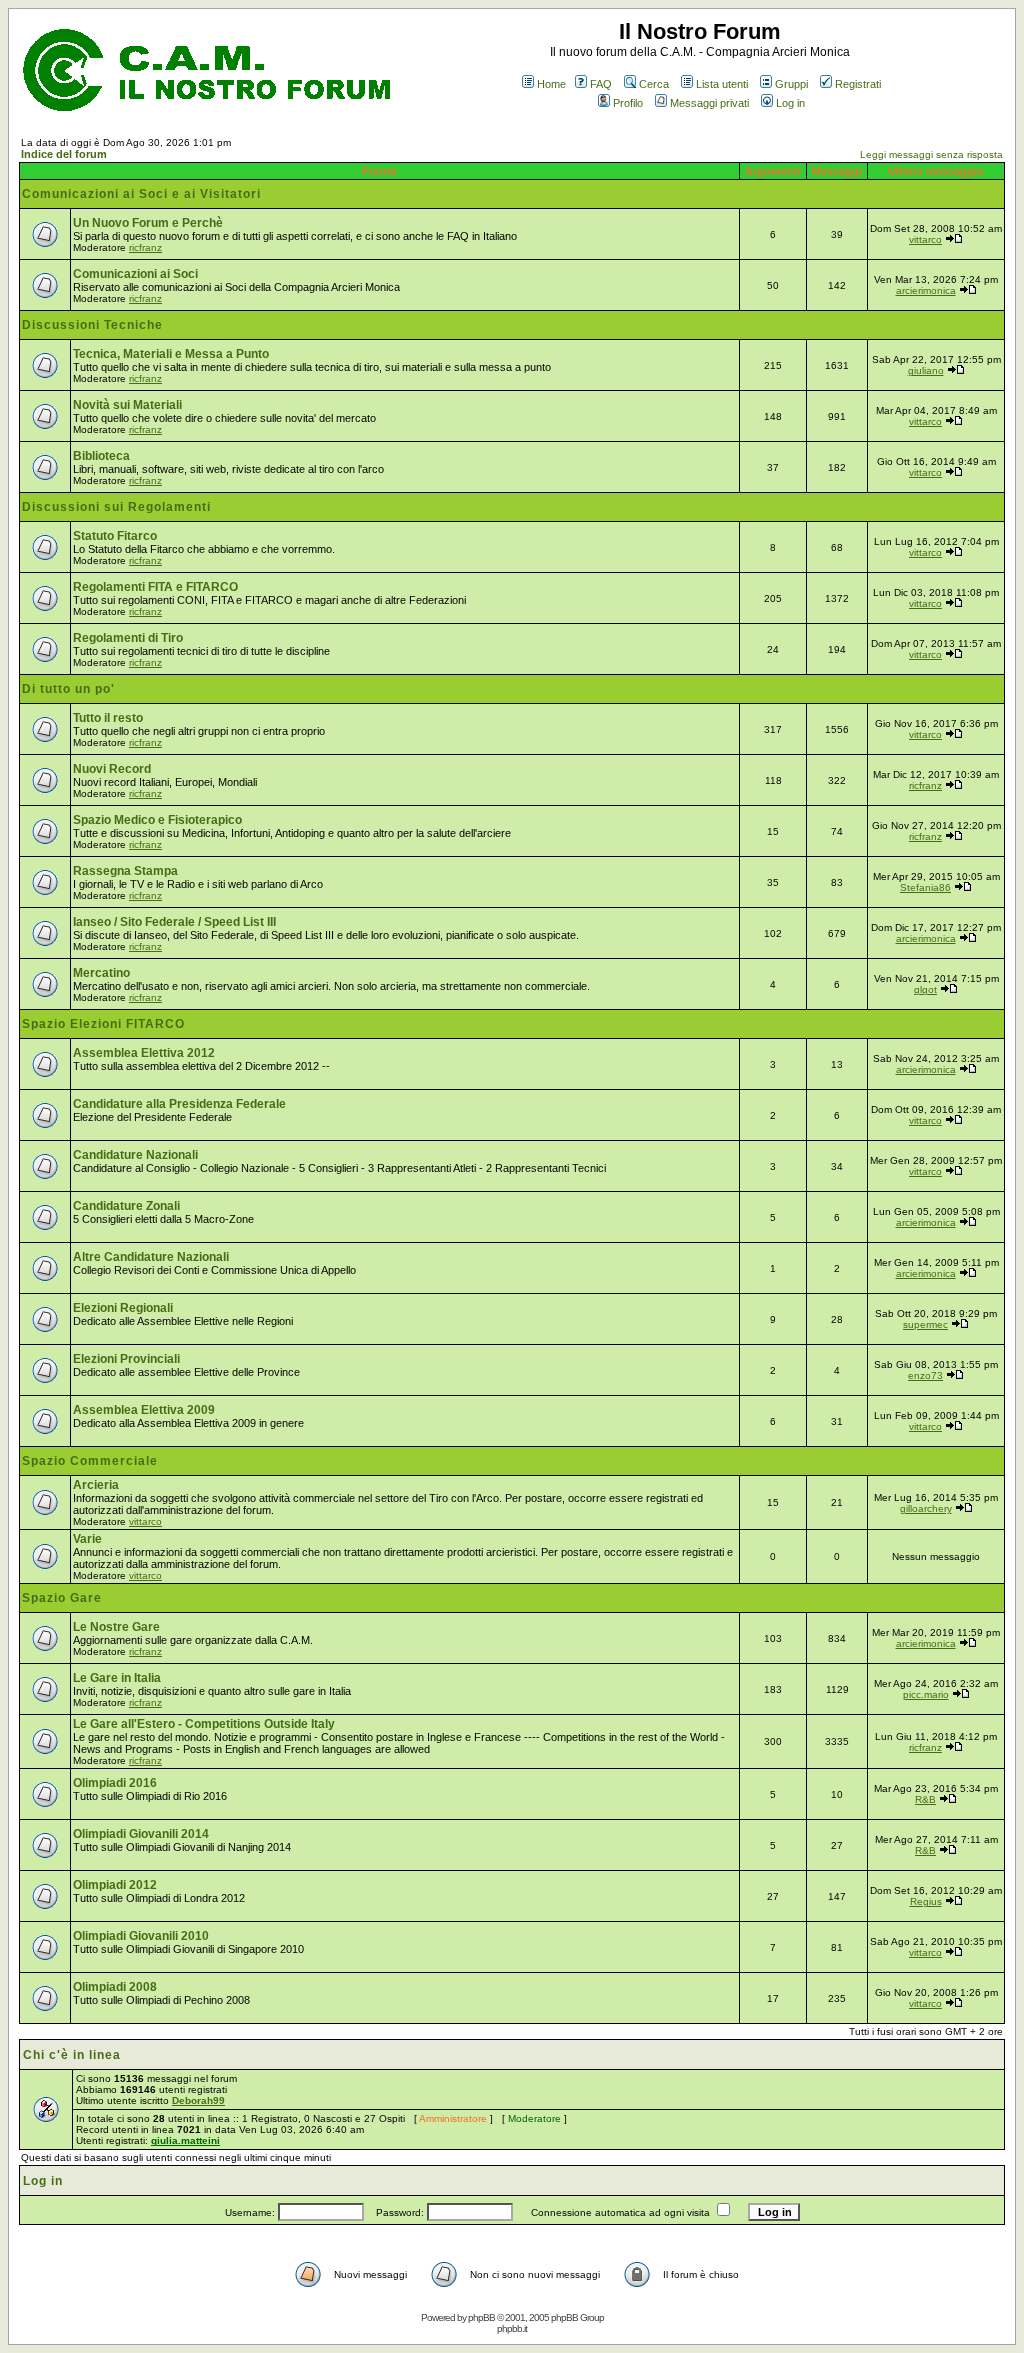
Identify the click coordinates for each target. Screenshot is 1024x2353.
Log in (790, 103)
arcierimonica (926, 290)
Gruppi (791, 84)
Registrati (858, 84)
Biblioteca (101, 456)
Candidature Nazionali (135, 1155)
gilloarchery (926, 1508)
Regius (926, 1901)
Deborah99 (198, 2100)
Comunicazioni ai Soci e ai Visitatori (141, 194)
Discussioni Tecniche (92, 325)
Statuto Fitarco (115, 536)
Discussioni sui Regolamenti (116, 507)
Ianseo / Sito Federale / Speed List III (174, 922)
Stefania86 (925, 887)
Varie (87, 1539)
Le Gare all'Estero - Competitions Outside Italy (204, 1724)
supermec (925, 1324)
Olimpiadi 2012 (115, 1885)
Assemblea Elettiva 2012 (144, 1053)
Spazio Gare (62, 1598)
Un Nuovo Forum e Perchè (148, 223)
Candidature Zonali (126, 1206)
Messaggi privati (709, 103)
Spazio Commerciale (90, 1461)
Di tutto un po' (68, 689)
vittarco (925, 239)
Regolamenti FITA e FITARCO (155, 587)
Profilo (628, 103)
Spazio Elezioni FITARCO (103, 1024)
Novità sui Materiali (127, 405)
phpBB (481, 2317)
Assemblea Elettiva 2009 (144, 1410)
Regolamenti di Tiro (128, 638)
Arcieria (96, 1485)
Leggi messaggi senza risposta (931, 154)
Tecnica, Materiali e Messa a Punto (171, 354)
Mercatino (101, 973)
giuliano (926, 370)
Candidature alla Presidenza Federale (179, 1104)
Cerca (654, 84)
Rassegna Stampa (125, 871)
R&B (925, 1799)
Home (551, 84)
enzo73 (925, 1375)
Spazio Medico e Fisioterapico (157, 820)
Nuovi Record (112, 769)
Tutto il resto (108, 718)
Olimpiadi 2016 (115, 1783)
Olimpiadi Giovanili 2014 (141, 1834)
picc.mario (926, 1694)
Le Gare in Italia (117, 1678)
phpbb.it (512, 2328)
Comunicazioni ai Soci (135, 274)
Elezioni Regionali (123, 1308)
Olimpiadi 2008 (115, 1987)
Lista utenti (722, 84)
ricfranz (145, 247)
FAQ (601, 84)
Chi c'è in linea (72, 2055)
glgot (925, 989)
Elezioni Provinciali (126, 1359)
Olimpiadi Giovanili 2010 (141, 1936)
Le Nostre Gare (116, 1627)
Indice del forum (64, 154)
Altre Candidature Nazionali (151, 1257)
